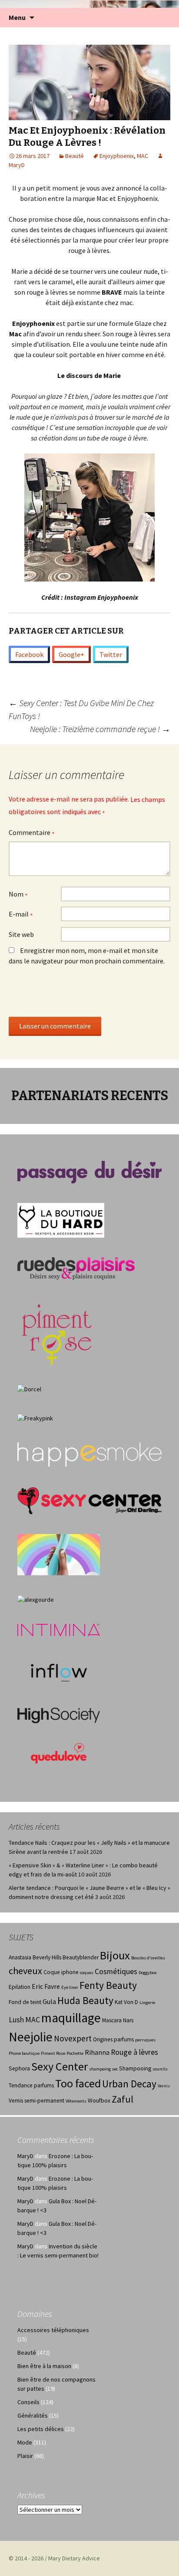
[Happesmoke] (89, 1455)
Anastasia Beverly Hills (35, 1957)
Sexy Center (60, 2066)
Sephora (19, 2068)
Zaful (123, 2099)
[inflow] (59, 1671)
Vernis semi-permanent (36, 2101)
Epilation (20, 1987)
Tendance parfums (31, 2085)
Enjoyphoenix (117, 156)
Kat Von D (126, 2002)
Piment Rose (53, 2053)
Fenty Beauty (108, 1985)
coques (87, 1973)
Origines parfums (113, 2039)
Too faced (78, 2083)
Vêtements (76, 2101)
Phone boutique (24, 2053)
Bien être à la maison (44, 2366)
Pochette (75, 2053)
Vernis (164, 2086)
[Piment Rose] (57, 1332)
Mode (25, 2442)
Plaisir (25, 2456)
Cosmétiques (116, 1971)
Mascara (112, 2020)
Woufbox (99, 2101)
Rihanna (97, 2052)
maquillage (71, 2018)
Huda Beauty (85, 2000)
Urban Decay (129, 2084)
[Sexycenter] (89, 1500)
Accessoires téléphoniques (53, 2330)
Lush (16, 2020)
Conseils (28, 2402)
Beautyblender (81, 1957)
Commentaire (32, 833)
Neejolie (31, 2037)
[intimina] (59, 1630)
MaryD (25, 2156)
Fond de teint (25, 2002)
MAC (143, 156)
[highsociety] (59, 1715)
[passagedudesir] (89, 1171)
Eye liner (70, 1987)
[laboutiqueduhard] (61, 1220)
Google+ (71, 654)
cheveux (25, 1971)
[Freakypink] (35, 1418)
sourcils (160, 2069)
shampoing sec (103, 2069)
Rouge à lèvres (134, 2052)
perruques (145, 2040)
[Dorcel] (29, 1389)
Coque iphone (61, 1972)
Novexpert (73, 2038)
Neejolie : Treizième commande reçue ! (100, 729)
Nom (18, 895)
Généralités (33, 2415)
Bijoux (115, 1955)
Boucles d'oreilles (148, 1958)
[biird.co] (59, 1554)
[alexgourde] (36, 1599)
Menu (17, 17)
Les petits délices (41, 2429)
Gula (49, 2002)
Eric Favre (46, 1986)
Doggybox (148, 1973)
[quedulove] (59, 1753)
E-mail (21, 915)
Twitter (111, 654)
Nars (128, 2020)
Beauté (75, 156)
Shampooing (135, 2068)
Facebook (29, 654)
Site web (21, 934)
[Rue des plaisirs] (76, 1268)
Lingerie (147, 2003)
